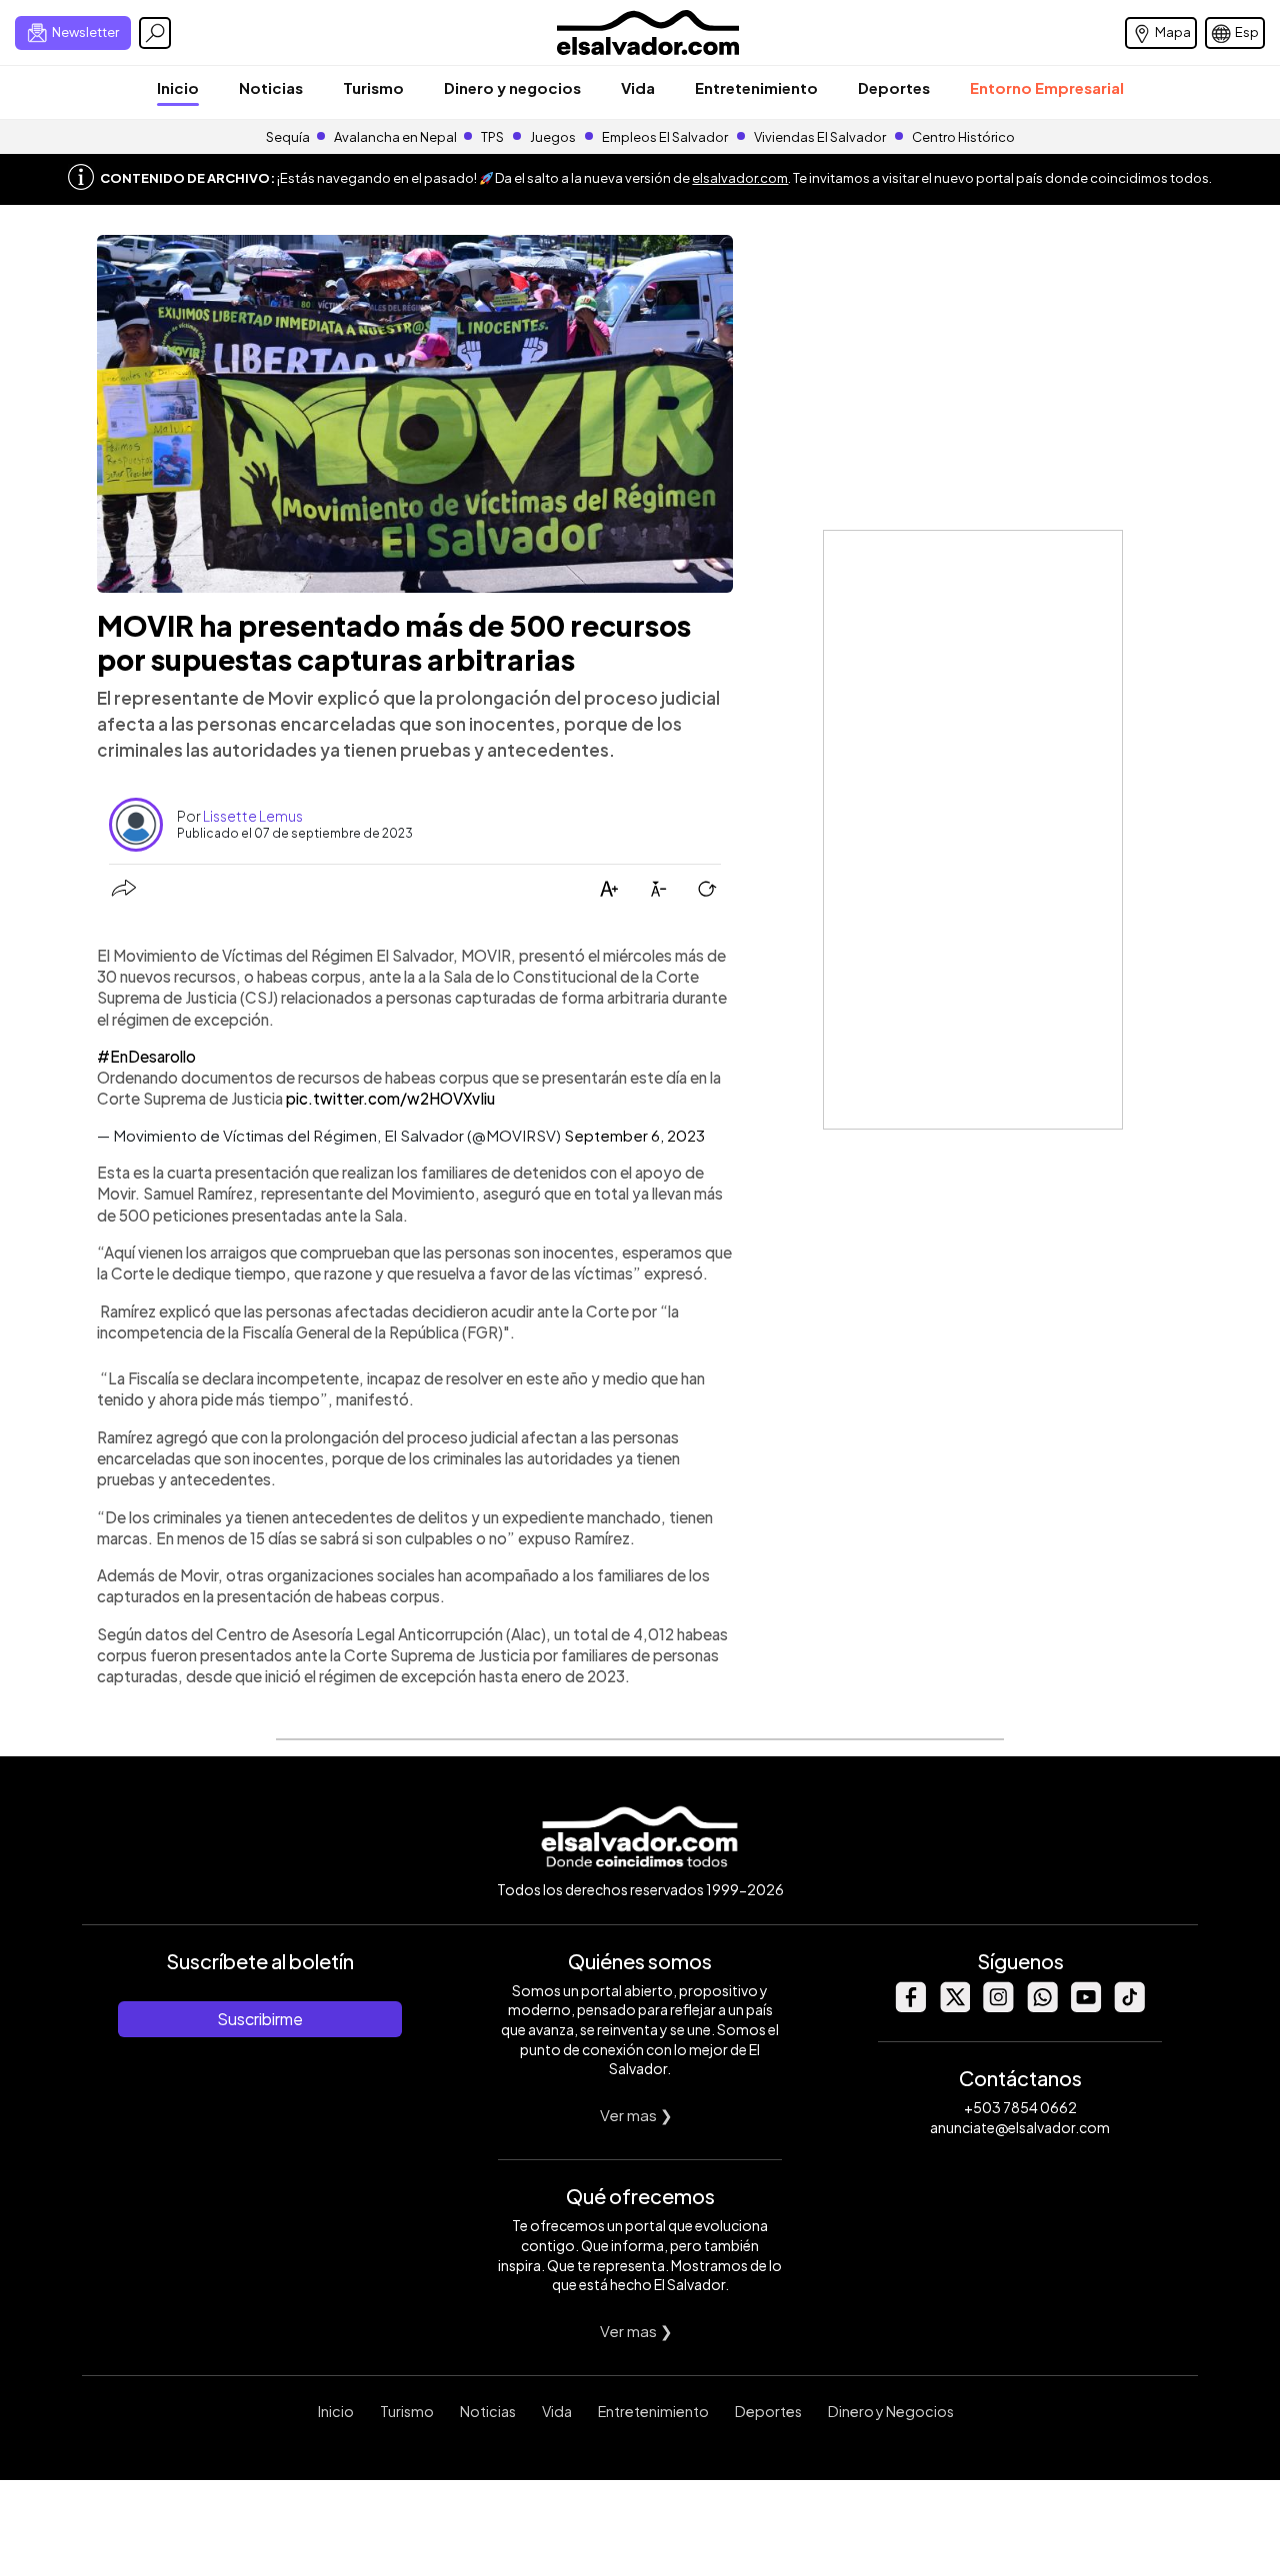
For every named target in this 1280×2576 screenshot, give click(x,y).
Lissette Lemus (253, 816)
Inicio (178, 87)
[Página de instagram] (998, 2007)
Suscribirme (260, 2019)
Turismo (373, 87)
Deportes (894, 87)
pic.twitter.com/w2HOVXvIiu (390, 1098)
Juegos (553, 137)
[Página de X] (954, 2007)
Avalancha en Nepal (395, 137)
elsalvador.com (740, 178)
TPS (492, 137)
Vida (638, 87)
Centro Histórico (963, 137)
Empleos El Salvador (665, 137)
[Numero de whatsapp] (1042, 2007)
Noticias (271, 87)
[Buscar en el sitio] (155, 33)
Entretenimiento (756, 87)
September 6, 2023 (634, 1135)
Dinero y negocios (512, 87)
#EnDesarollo (146, 1056)
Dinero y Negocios (891, 2411)
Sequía (288, 137)
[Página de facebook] (910, 2007)
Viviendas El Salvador (820, 137)
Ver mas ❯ (636, 2115)
